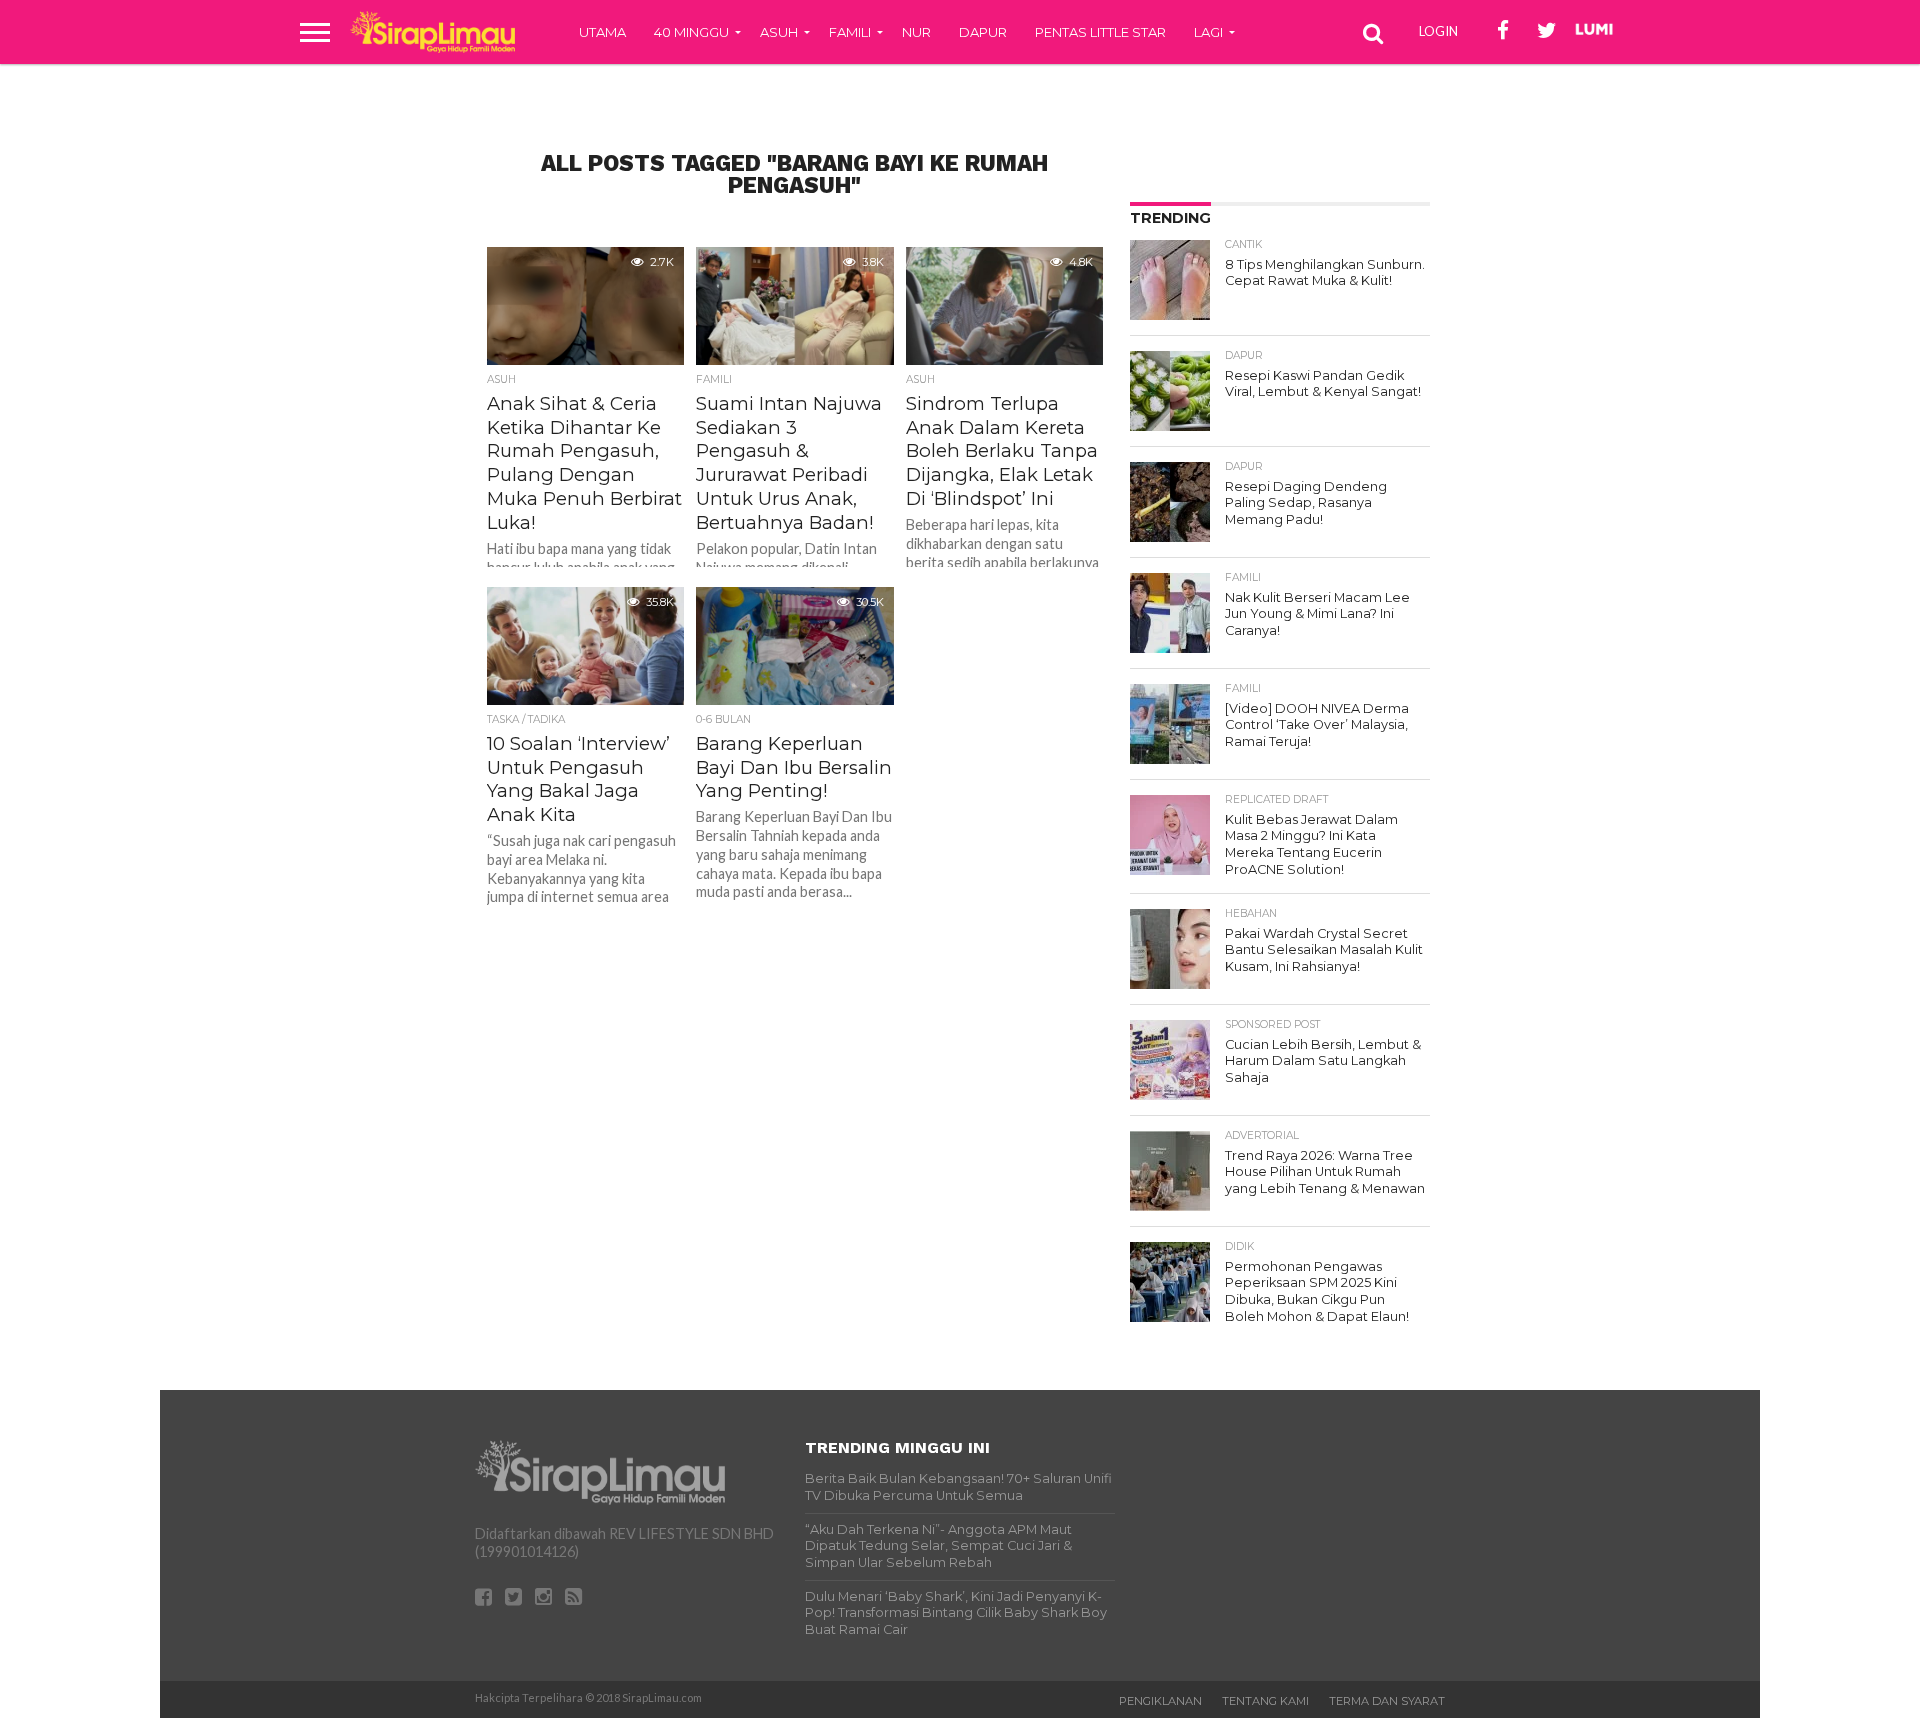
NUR (916, 32)
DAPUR (983, 32)
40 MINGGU (691, 32)
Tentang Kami (1265, 1701)
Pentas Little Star (1100, 32)
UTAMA (602, 32)
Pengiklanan (1160, 1701)
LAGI (1208, 32)
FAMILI (850, 32)
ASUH (779, 32)
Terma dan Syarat (1387, 1701)
